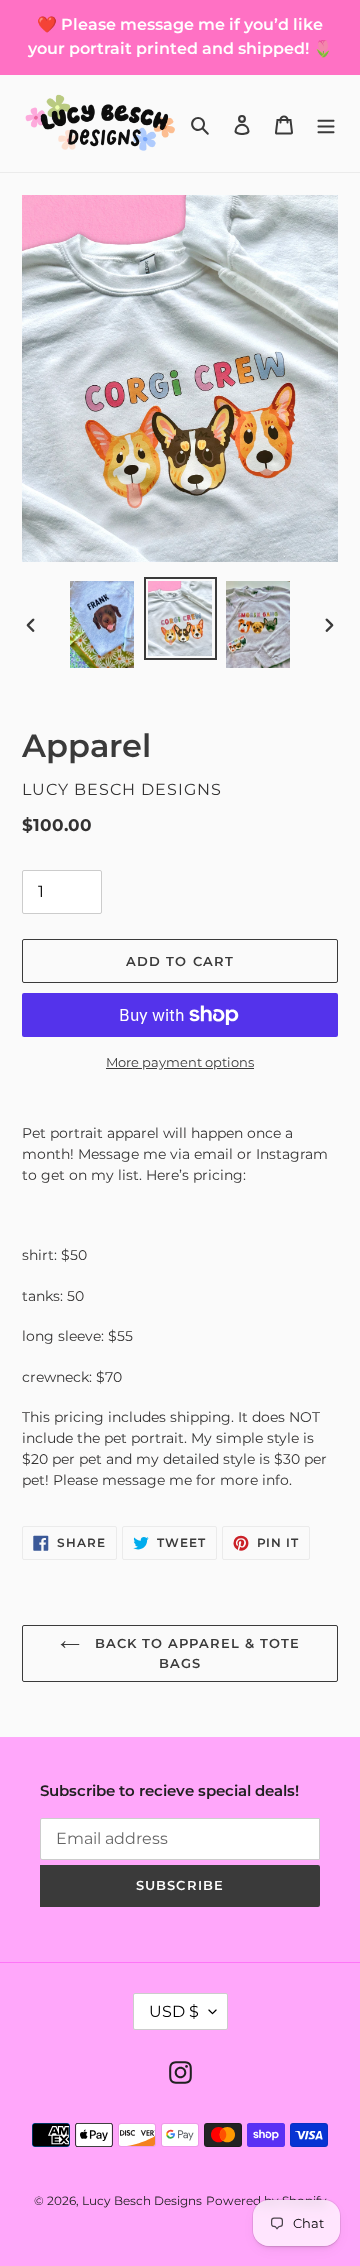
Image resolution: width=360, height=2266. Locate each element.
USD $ (174, 2011)
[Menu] (326, 123)
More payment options (180, 1062)
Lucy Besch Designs (142, 2200)
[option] (102, 624)
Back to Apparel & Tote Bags (195, 1653)
